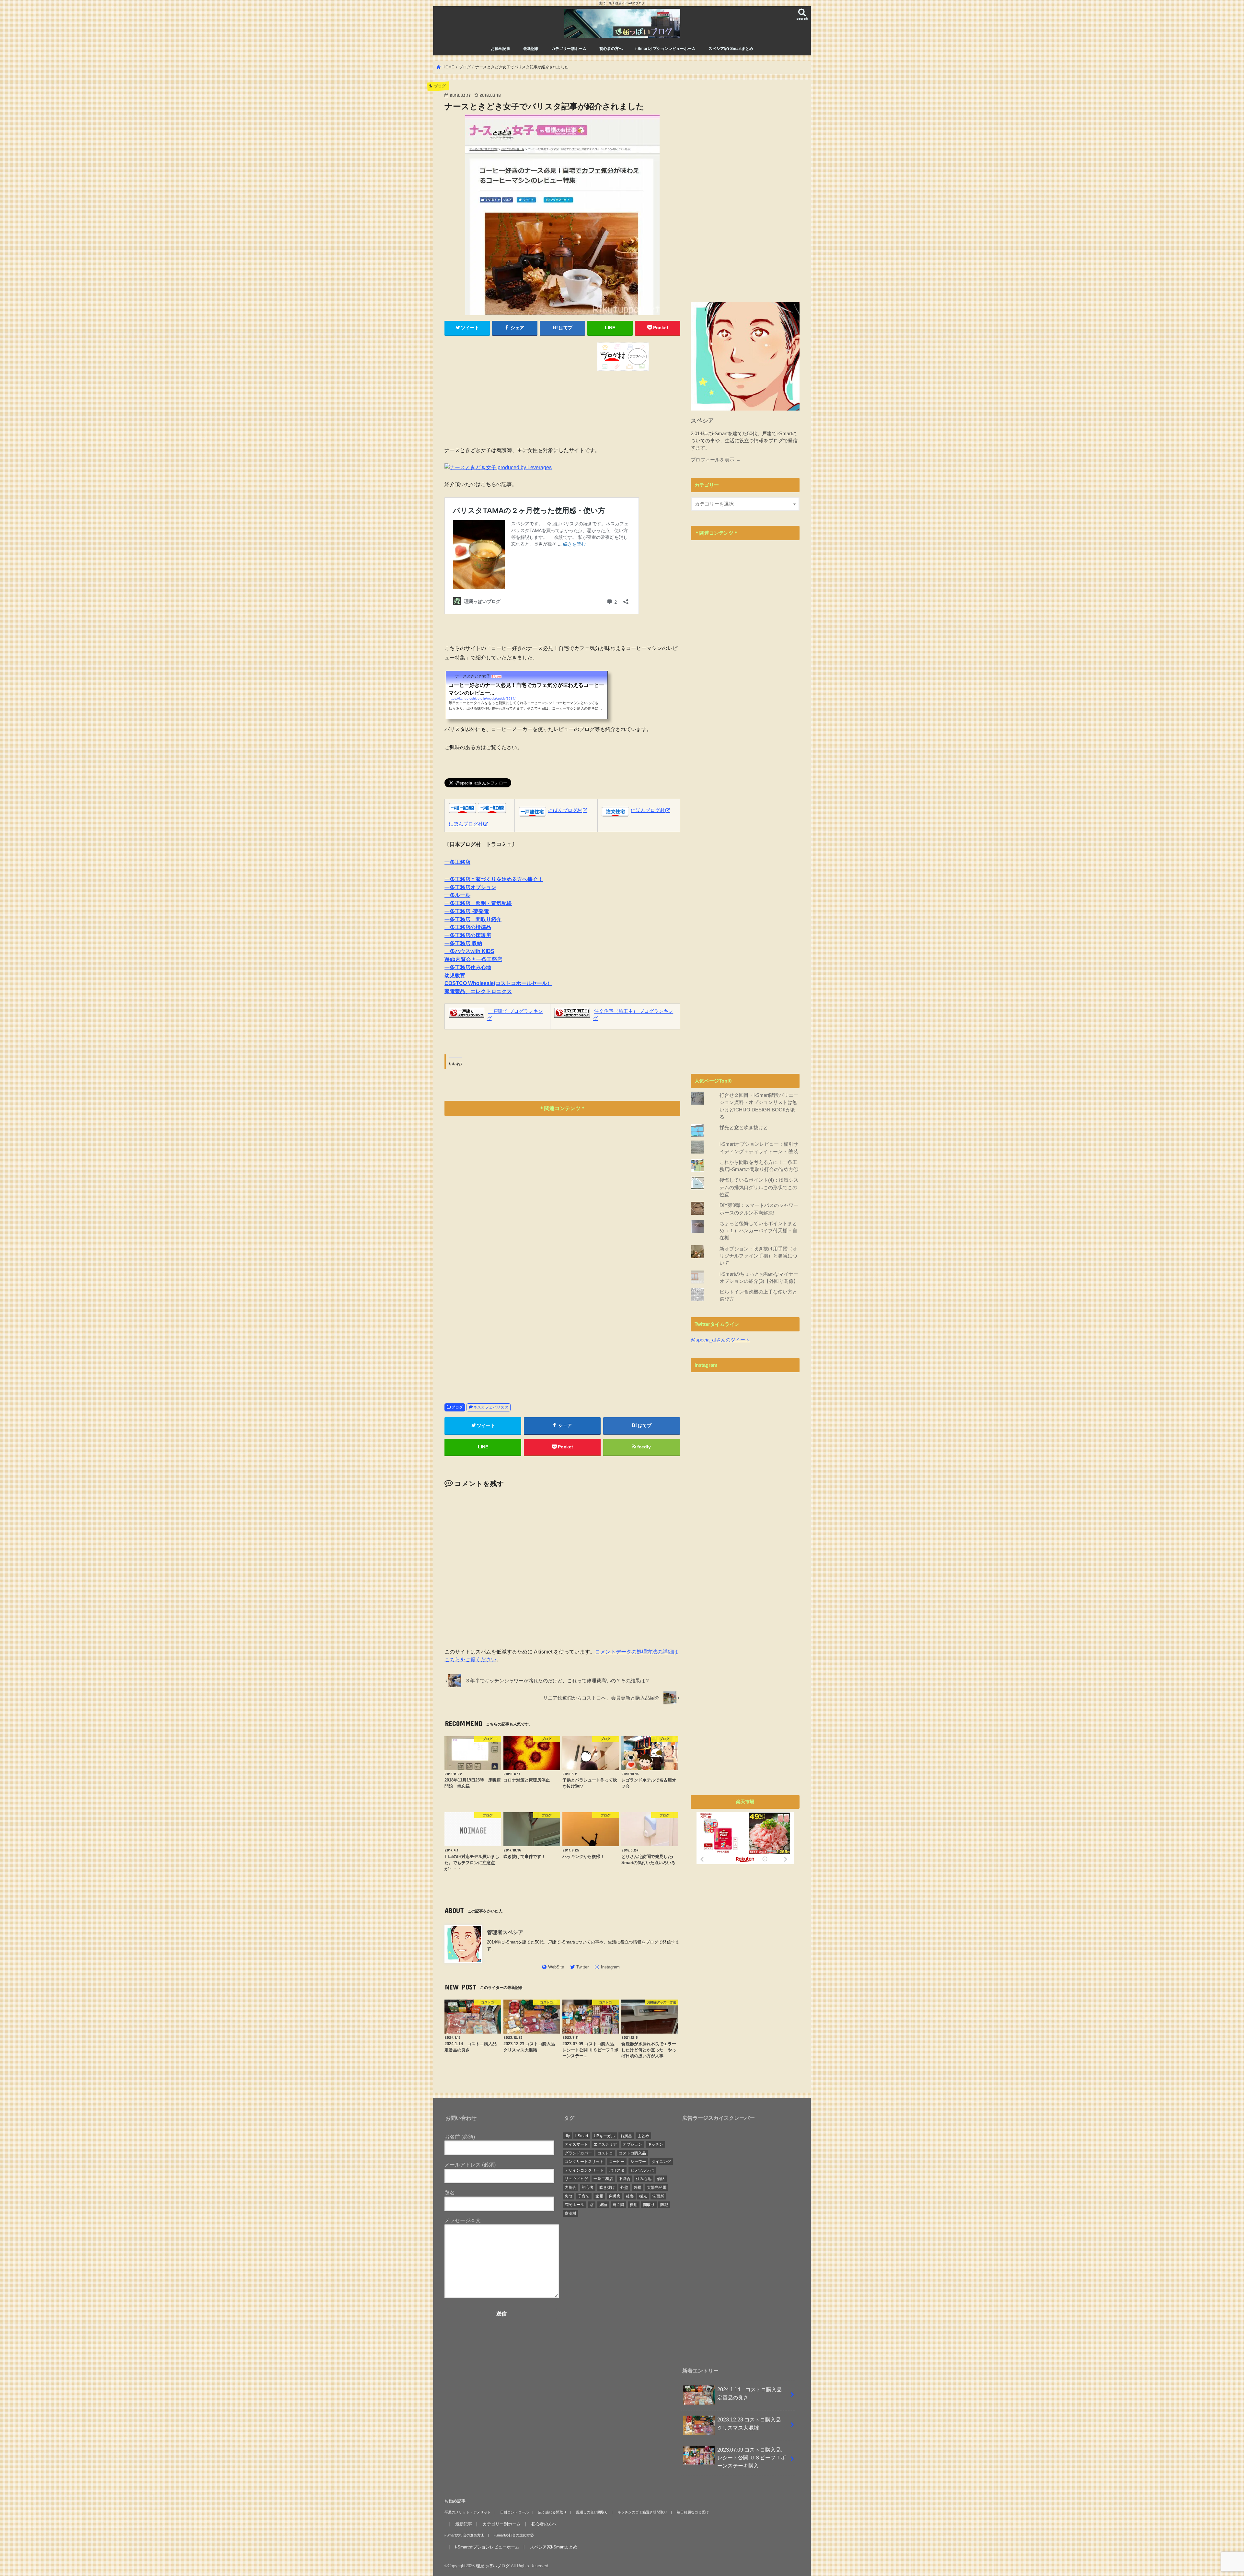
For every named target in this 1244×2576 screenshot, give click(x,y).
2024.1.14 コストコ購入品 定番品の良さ (752, 2393)
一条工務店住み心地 (468, 967)
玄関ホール (574, 2205)
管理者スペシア (508, 1932)
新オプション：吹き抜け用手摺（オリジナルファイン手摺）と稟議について (758, 1256)
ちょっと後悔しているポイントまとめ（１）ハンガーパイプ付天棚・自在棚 (758, 1231)
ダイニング (661, 2162)
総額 (603, 2205)
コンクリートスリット (584, 2162)
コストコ (605, 2153)
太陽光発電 (657, 2187)
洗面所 (658, 2196)
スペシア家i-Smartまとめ (731, 49)
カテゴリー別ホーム (569, 49)
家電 (599, 2196)
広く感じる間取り (552, 2512)
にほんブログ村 (466, 824)
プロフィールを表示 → (716, 460)
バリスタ (617, 2170)
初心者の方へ (611, 49)
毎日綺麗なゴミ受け (693, 2512)
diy (567, 2136)
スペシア (702, 421)
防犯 (664, 2205)
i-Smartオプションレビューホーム (665, 49)
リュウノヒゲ (576, 2179)
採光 (643, 2196)
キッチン (655, 2144)
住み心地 (644, 2179)
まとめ (643, 2136)
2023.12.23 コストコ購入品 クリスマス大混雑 (752, 2424)
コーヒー (617, 2162)
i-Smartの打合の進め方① (464, 2535)
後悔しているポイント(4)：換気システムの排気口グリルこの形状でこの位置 (759, 1187)
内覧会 (570, 2187)
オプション (632, 2144)
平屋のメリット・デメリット (468, 2512)
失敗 (569, 2196)
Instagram (610, 1967)
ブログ (457, 1407)
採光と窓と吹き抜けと (744, 1128)
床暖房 (615, 2196)
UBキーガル (604, 2136)
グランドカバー (578, 2153)
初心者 (588, 2187)
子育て (584, 2196)
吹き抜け (607, 2187)
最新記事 (531, 49)
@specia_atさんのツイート (720, 1340)
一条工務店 (603, 2179)
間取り (649, 2205)
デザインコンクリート (584, 2170)
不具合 (625, 2179)
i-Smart (582, 2136)
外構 (638, 2187)
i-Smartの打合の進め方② (514, 2535)
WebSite (556, 1967)
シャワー (638, 2162)
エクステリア (605, 2144)
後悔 (630, 2196)
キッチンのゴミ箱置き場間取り (642, 2512)
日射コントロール (514, 2512)
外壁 (624, 2187)
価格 (661, 2179)
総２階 (618, 2205)
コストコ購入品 (632, 2153)
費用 (634, 2205)
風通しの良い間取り (592, 2512)
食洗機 (570, 2213)
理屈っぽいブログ (493, 2566)
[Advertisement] (502, 388)
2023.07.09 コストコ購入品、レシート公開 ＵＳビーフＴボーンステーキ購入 (752, 2458)
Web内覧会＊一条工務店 (473, 959)
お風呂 (626, 2136)
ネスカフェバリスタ (491, 1407)
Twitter (582, 1967)
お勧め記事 (501, 49)
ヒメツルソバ (642, 2170)
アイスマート (576, 2144)
